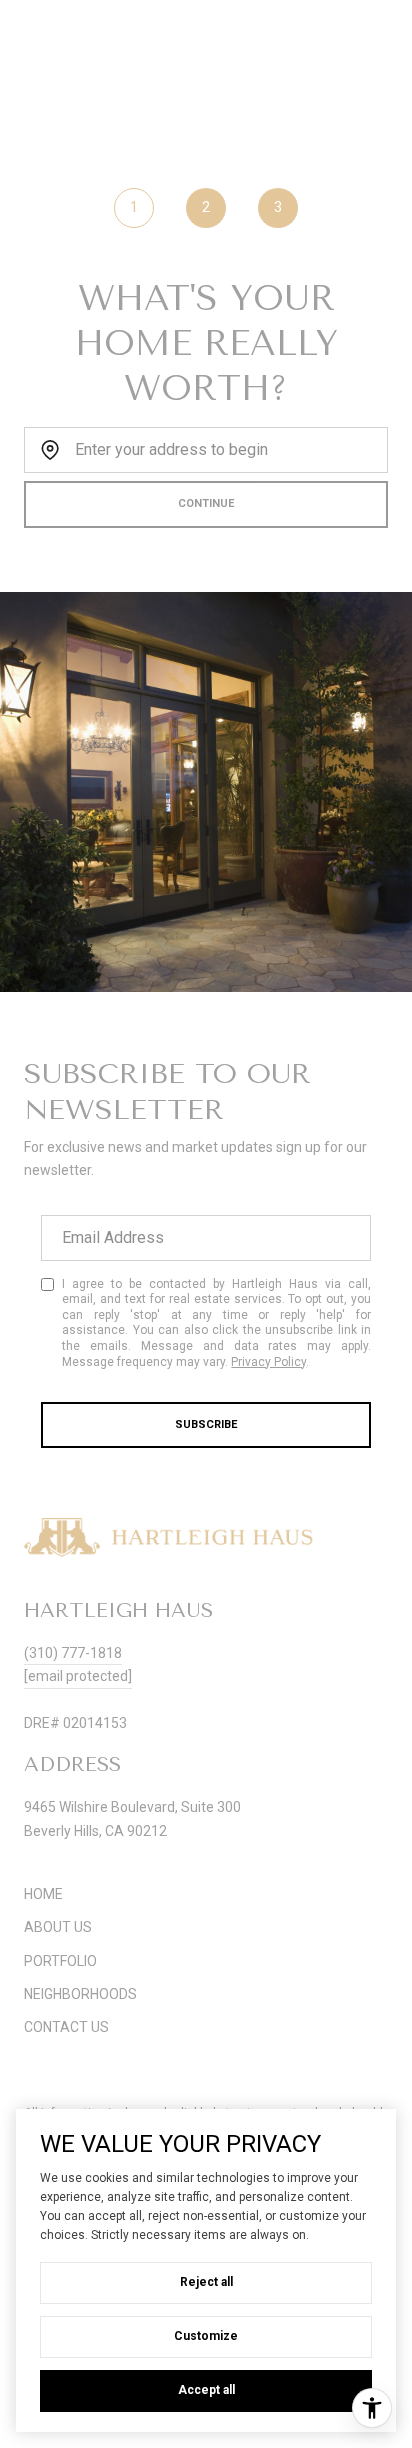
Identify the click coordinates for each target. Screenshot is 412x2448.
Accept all (206, 2390)
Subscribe (206, 1424)
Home (43, 1894)
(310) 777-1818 (73, 1653)
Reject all (206, 2282)
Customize (206, 2336)
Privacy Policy (268, 1362)
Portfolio (60, 1961)
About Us (58, 1927)
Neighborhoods (80, 1994)
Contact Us (66, 2027)
